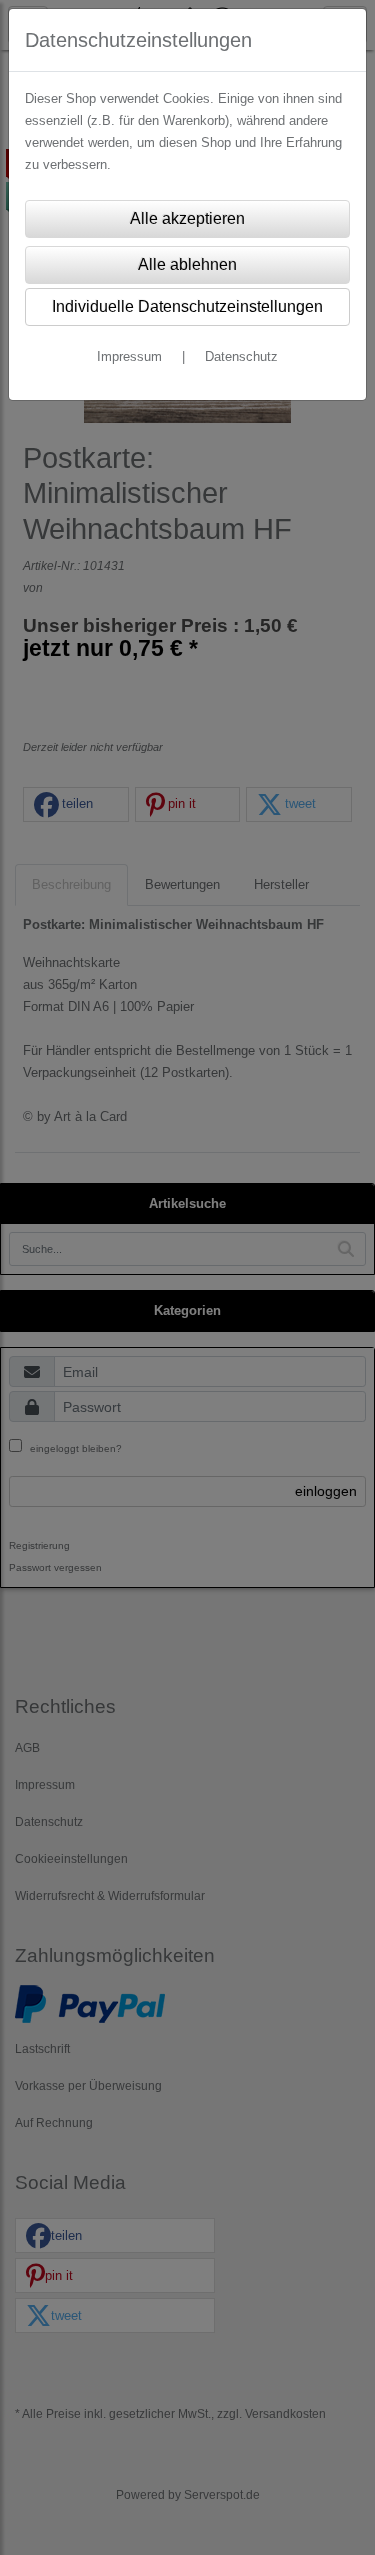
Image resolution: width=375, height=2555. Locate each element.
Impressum (129, 356)
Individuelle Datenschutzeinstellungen (187, 306)
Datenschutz (241, 356)
